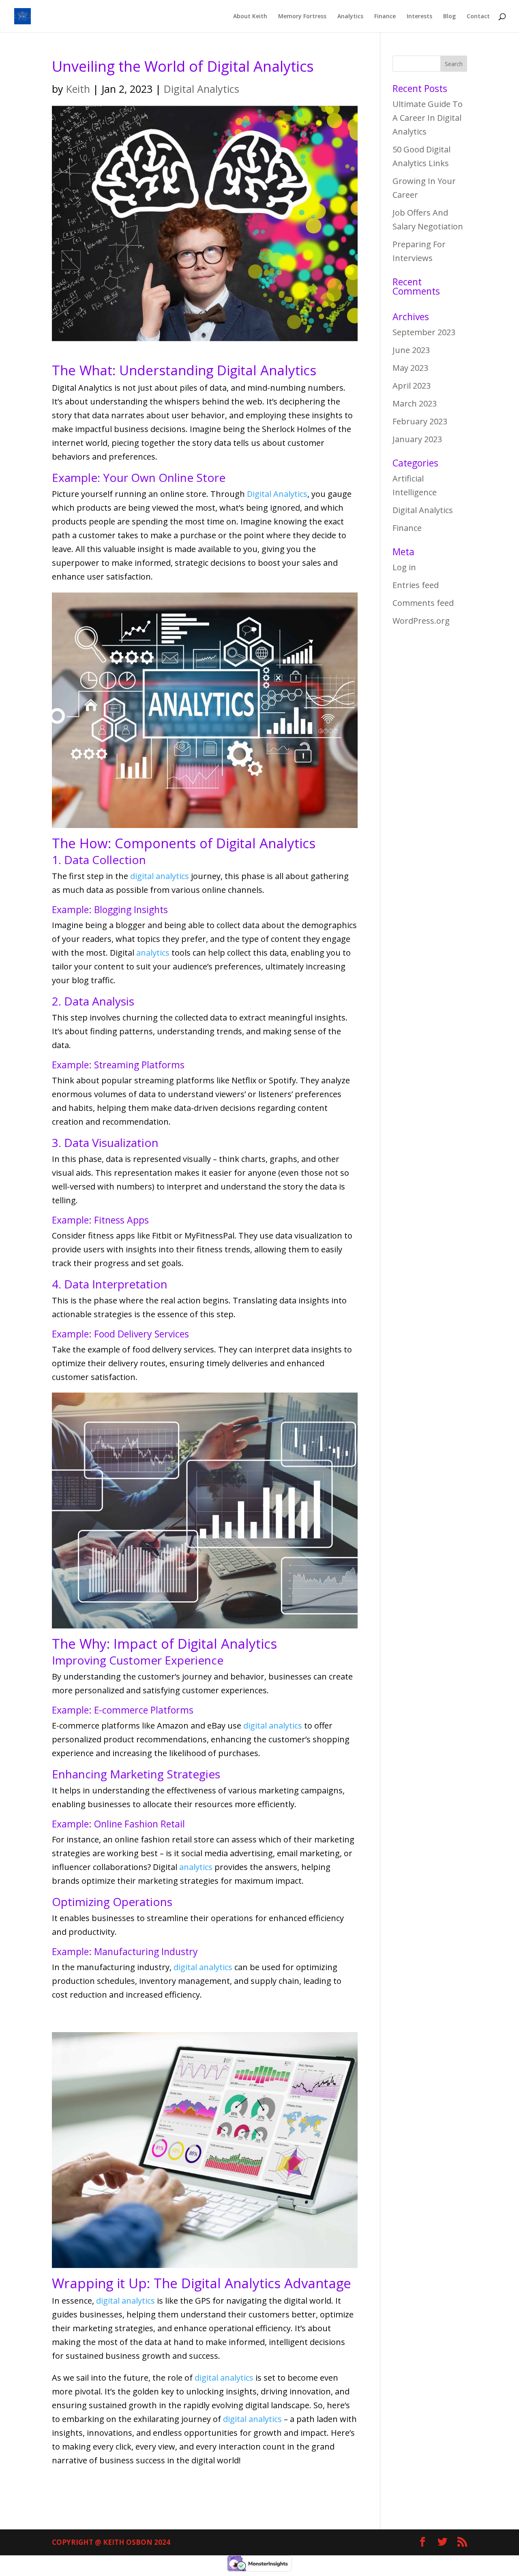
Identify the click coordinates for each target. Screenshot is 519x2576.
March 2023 (415, 403)
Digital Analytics (202, 89)
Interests (419, 17)
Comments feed (423, 603)
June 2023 (411, 350)
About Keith (250, 17)
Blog (449, 17)
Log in (404, 567)
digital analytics (160, 876)
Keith (78, 89)
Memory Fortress (302, 17)
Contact (478, 17)
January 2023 (417, 439)
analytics (153, 953)
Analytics (350, 17)
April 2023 (412, 386)
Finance (385, 17)
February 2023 (420, 421)
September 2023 (424, 332)
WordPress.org (421, 621)
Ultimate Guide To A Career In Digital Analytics (428, 118)
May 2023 (410, 368)
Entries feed (416, 585)
